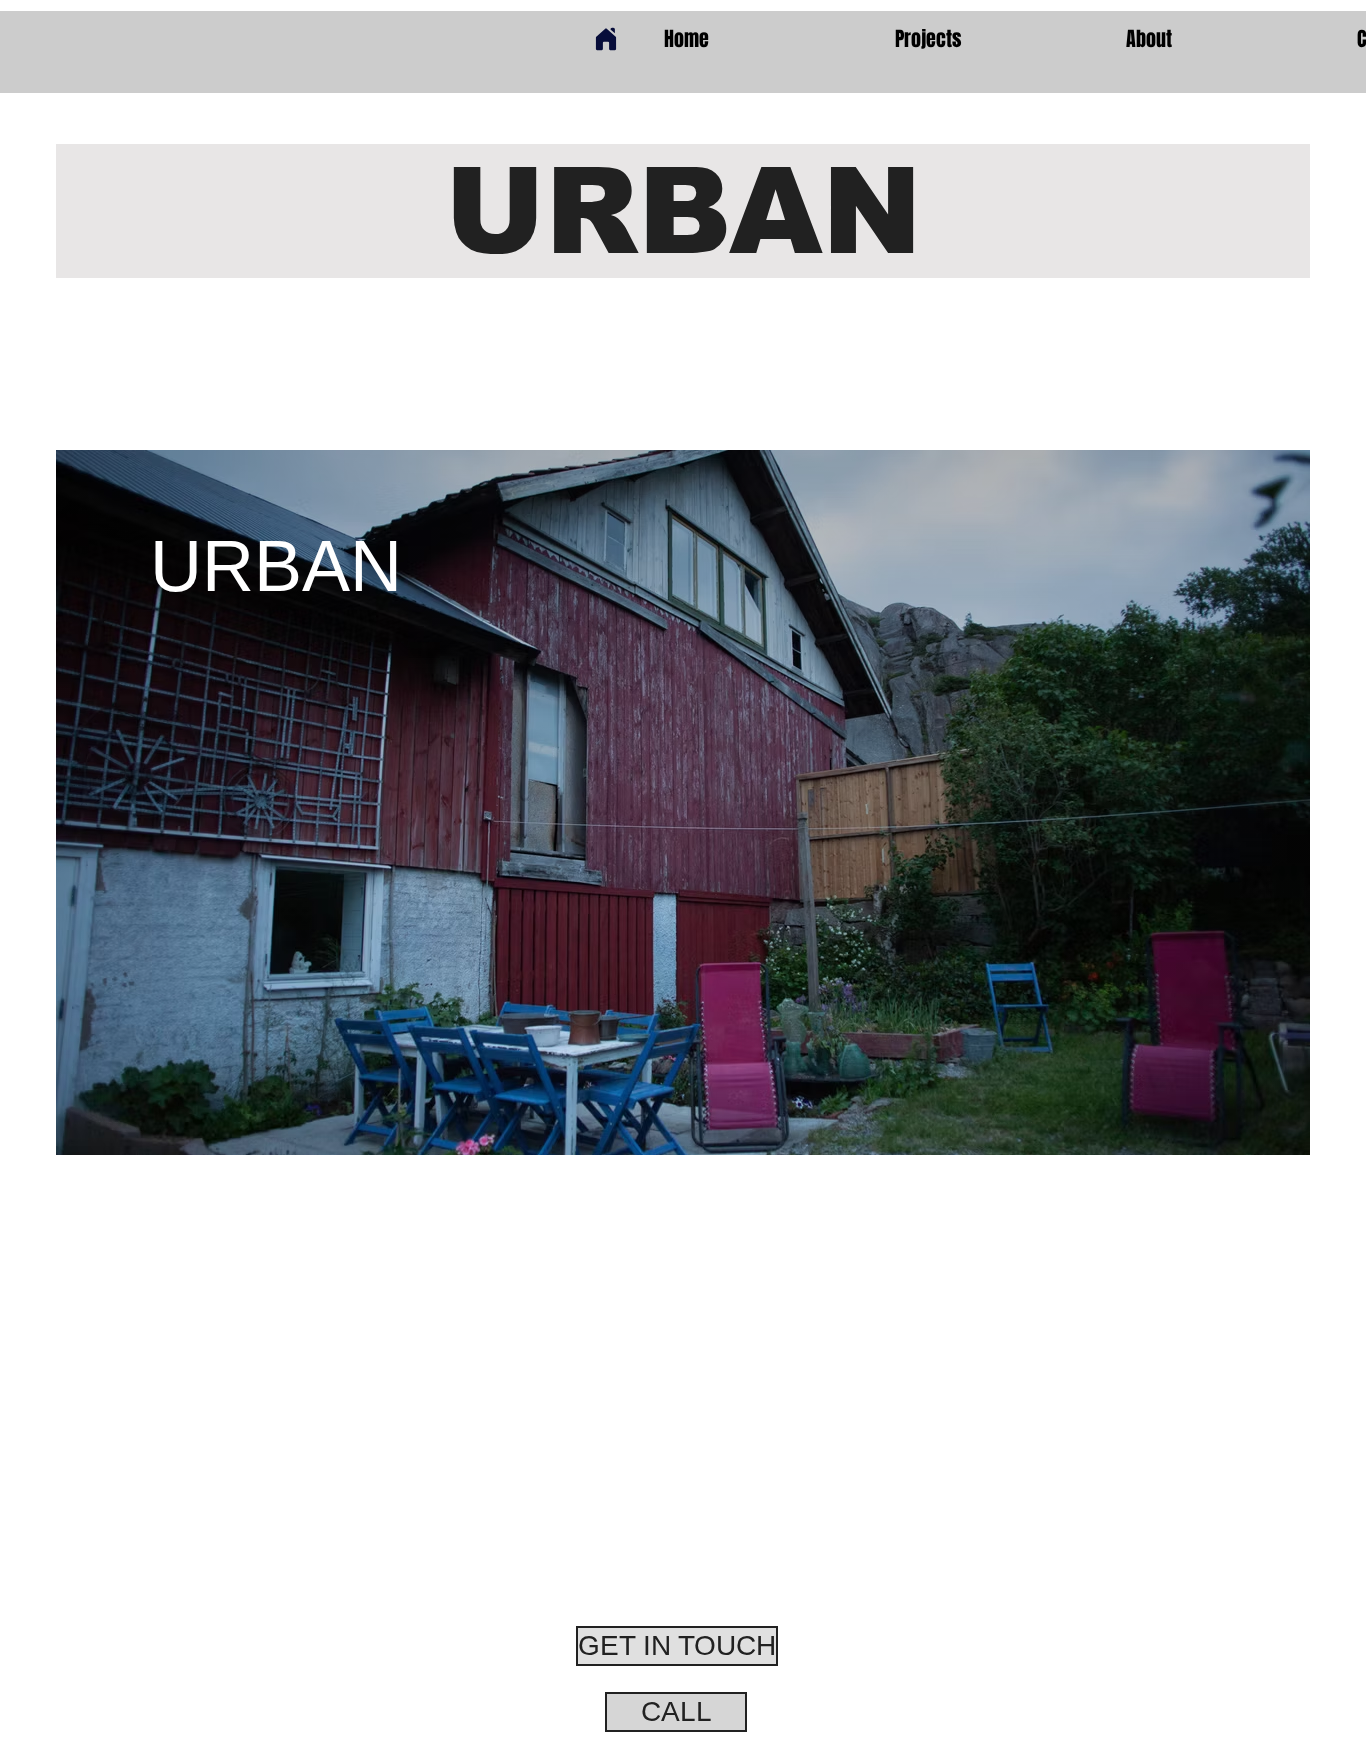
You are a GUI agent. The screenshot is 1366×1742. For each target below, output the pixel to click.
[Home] (606, 39)
